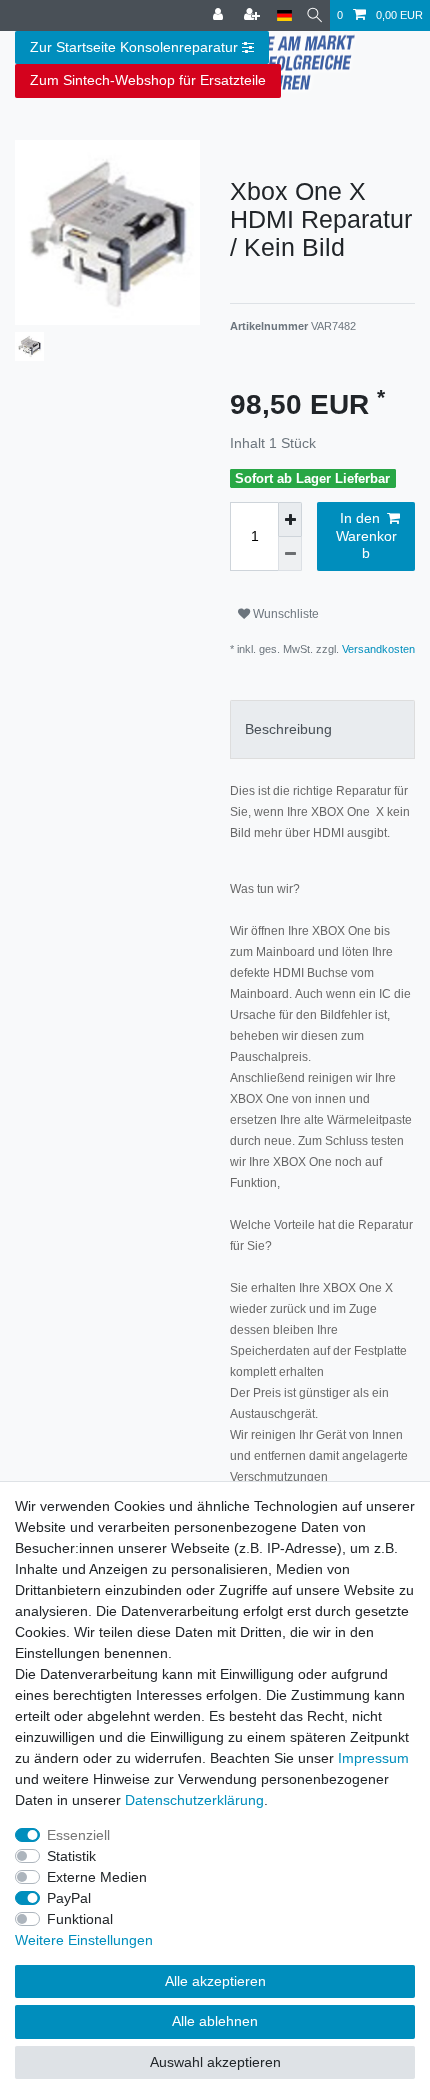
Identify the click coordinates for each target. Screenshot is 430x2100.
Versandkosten (377, 649)
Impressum (373, 1758)
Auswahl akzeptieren (215, 2062)
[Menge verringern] (290, 554)
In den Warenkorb (366, 535)
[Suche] (314, 15)
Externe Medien (97, 1877)
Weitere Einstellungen (84, 1940)
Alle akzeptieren (215, 1981)
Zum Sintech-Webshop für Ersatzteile (148, 80)
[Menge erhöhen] (290, 519)
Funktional (80, 1919)
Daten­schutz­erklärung (194, 1800)
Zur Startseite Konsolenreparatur (134, 47)
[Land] (284, 15)
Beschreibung (288, 729)
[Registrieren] (254, 15)
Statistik (71, 1856)
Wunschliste (284, 614)
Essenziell (78, 1835)
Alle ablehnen (215, 2021)
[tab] (322, 729)
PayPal (69, 1898)
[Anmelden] (220, 15)
